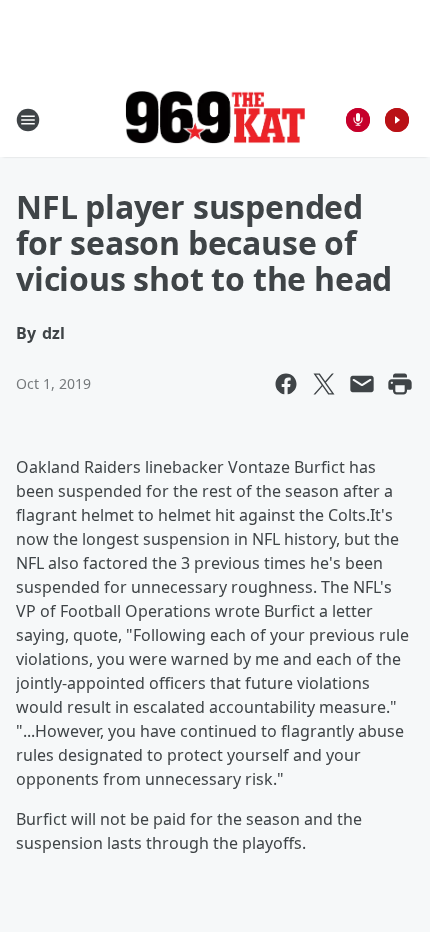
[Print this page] (400, 384)
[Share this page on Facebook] (286, 384)
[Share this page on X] (324, 384)
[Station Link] (215, 119)
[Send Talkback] (358, 120)
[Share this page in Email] (362, 384)
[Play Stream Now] (397, 120)
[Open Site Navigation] (28, 120)
